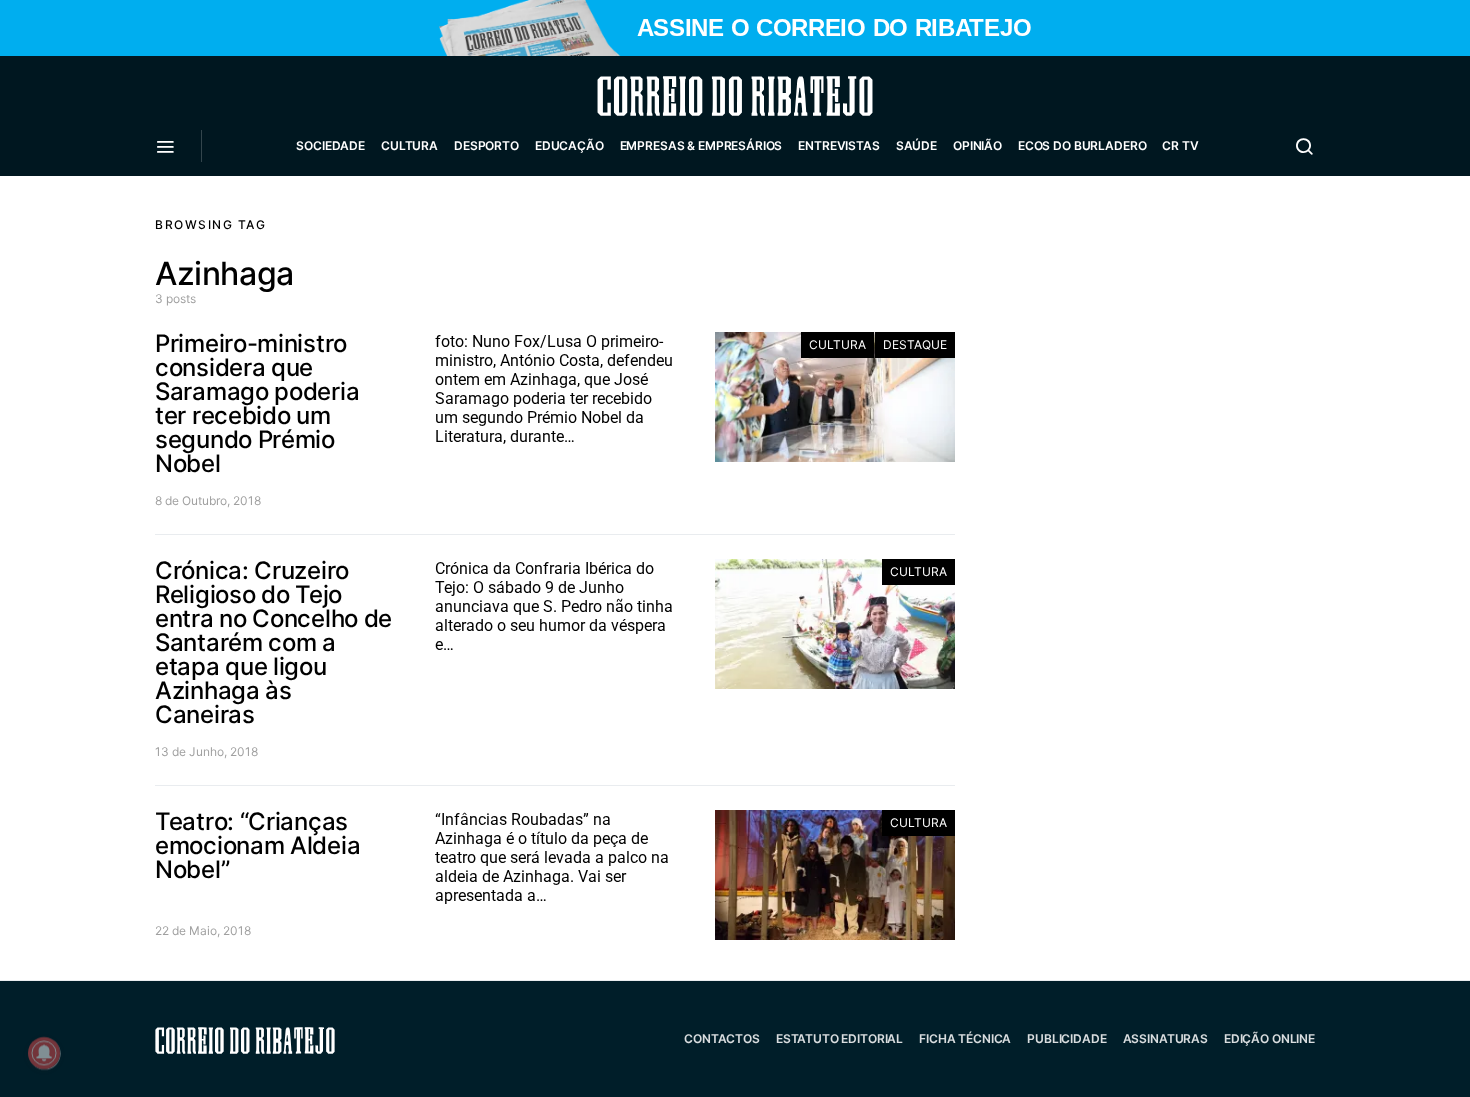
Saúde (916, 145)
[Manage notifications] (44, 1053)
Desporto (486, 145)
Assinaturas (1165, 1038)
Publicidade (1066, 1038)
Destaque (915, 344)
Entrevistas (838, 145)
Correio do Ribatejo (687, 96)
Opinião (977, 145)
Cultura (409, 145)
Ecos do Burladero (1082, 145)
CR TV (1180, 145)
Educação (569, 145)
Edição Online (1269, 1038)
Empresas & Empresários (701, 145)
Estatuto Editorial (839, 1038)
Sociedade (330, 145)
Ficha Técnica (965, 1038)
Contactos (722, 1038)
